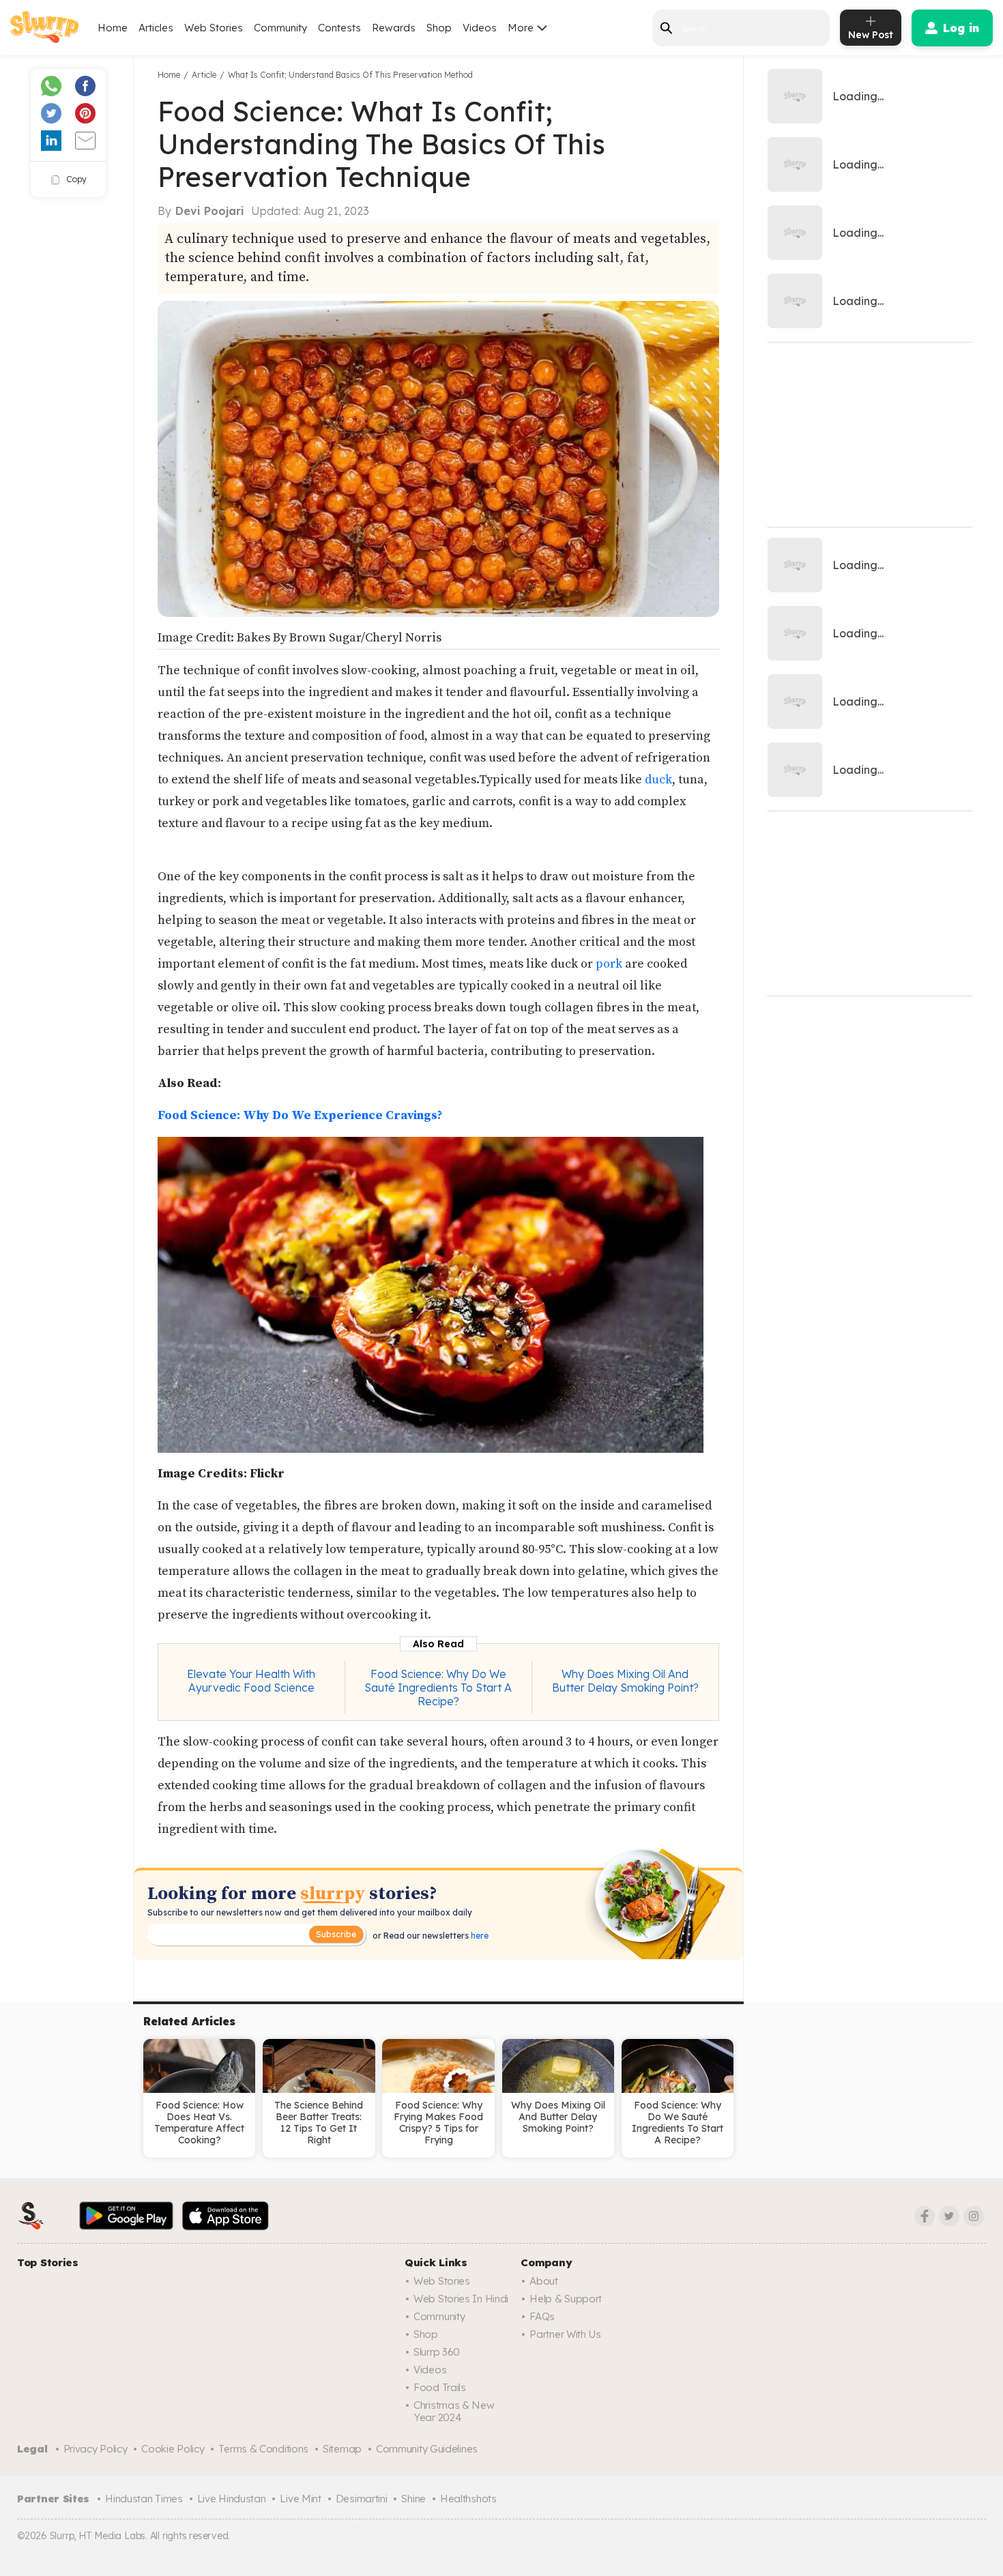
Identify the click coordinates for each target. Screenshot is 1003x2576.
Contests (339, 28)
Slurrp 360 (437, 2352)
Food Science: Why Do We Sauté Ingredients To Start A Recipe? (438, 1688)
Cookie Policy (173, 2449)
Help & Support (566, 2299)
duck (658, 780)
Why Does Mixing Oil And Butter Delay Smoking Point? (625, 1681)
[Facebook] (925, 2216)
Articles (156, 28)
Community (280, 28)
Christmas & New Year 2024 (454, 2411)
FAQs (542, 2316)
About (544, 2281)
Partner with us (565, 2334)
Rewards (394, 28)
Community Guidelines (427, 2449)
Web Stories (214, 28)
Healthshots (468, 2499)
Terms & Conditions (263, 2449)
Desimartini (362, 2499)
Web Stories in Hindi (461, 2299)
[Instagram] (974, 2216)
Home (113, 28)
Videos (480, 28)
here (479, 1936)
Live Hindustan (232, 2499)
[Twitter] (949, 2216)
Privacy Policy (96, 2449)
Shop (439, 28)
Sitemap (342, 2449)
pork (609, 964)
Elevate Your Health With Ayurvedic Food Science (251, 1681)
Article (204, 75)
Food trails (440, 2387)
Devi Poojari (210, 211)
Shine (413, 2499)
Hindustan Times (144, 2499)
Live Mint (300, 2499)
